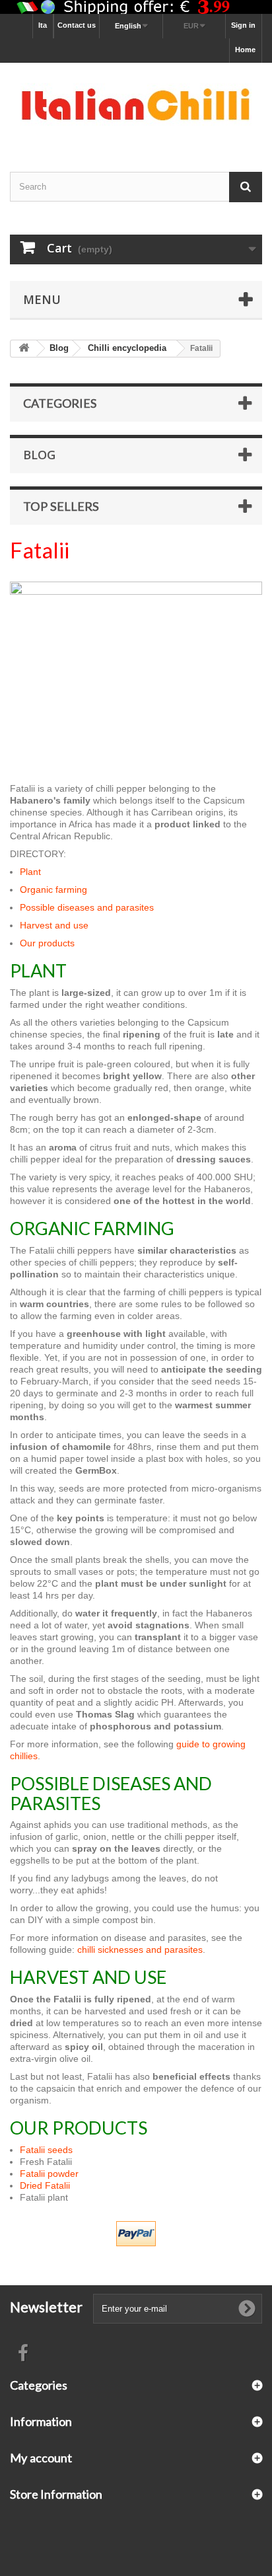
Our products (47, 943)
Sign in (243, 25)
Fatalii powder (49, 2174)
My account (41, 2458)
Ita (43, 25)
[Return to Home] (24, 349)
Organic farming (53, 890)
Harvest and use (54, 925)
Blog (39, 455)
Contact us (77, 25)
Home (245, 50)
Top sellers (61, 506)
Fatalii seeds (46, 2150)
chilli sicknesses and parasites (140, 1950)
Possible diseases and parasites (87, 907)
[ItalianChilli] (136, 106)
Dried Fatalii (45, 2185)
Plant (30, 872)
